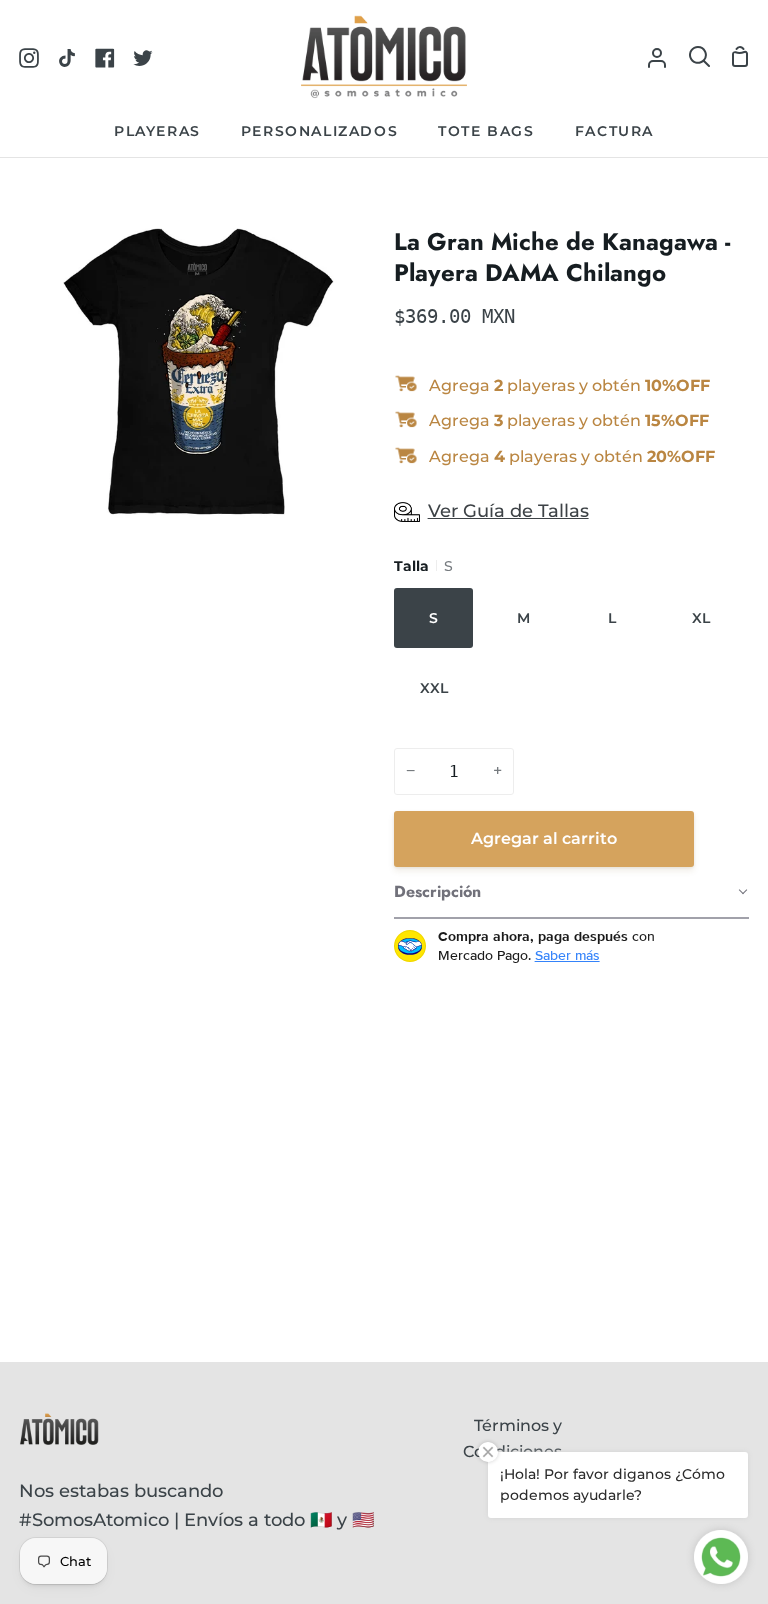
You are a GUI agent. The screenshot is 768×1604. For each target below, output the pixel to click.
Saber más (567, 955)
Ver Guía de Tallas (508, 511)
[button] (571, 893)
